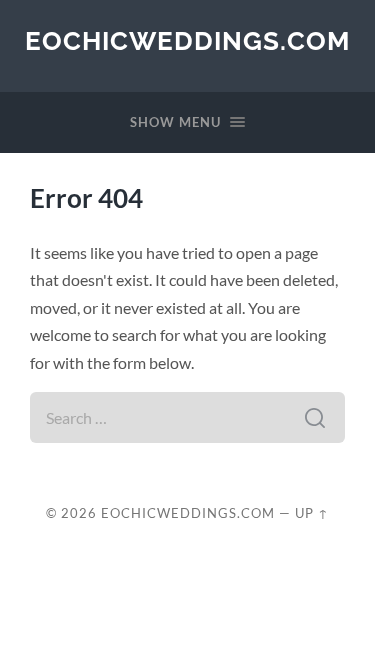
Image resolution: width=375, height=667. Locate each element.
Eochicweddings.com (187, 40)
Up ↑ (312, 513)
